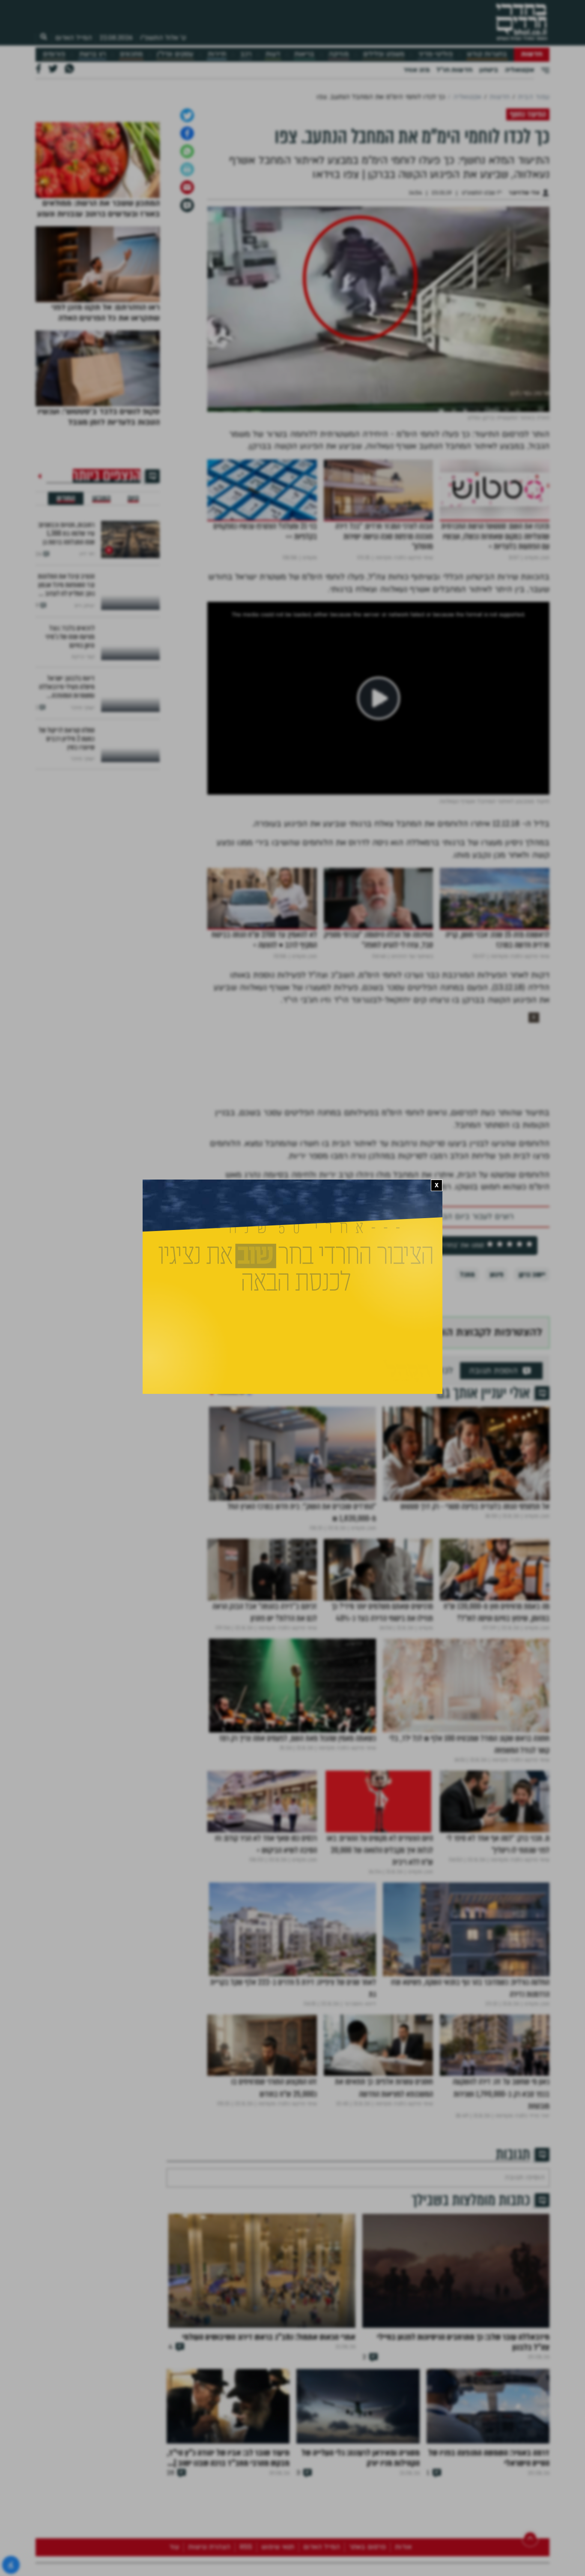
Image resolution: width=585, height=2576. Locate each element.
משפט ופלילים (384, 54)
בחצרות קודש (487, 54)
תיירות (217, 54)
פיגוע (497, 1493)
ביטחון (489, 70)
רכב (246, 54)
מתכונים (131, 54)
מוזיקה (339, 54)
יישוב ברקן (532, 1493)
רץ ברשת (93, 54)
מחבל (467, 1493)
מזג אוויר (416, 70)
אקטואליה (519, 70)
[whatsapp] (187, 370)
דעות (273, 54)
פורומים (54, 54)
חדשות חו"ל (454, 70)
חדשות (532, 54)
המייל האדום (74, 38)
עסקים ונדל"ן (175, 54)
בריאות (304, 54)
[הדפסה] (187, 388)
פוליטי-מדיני (436, 54)
